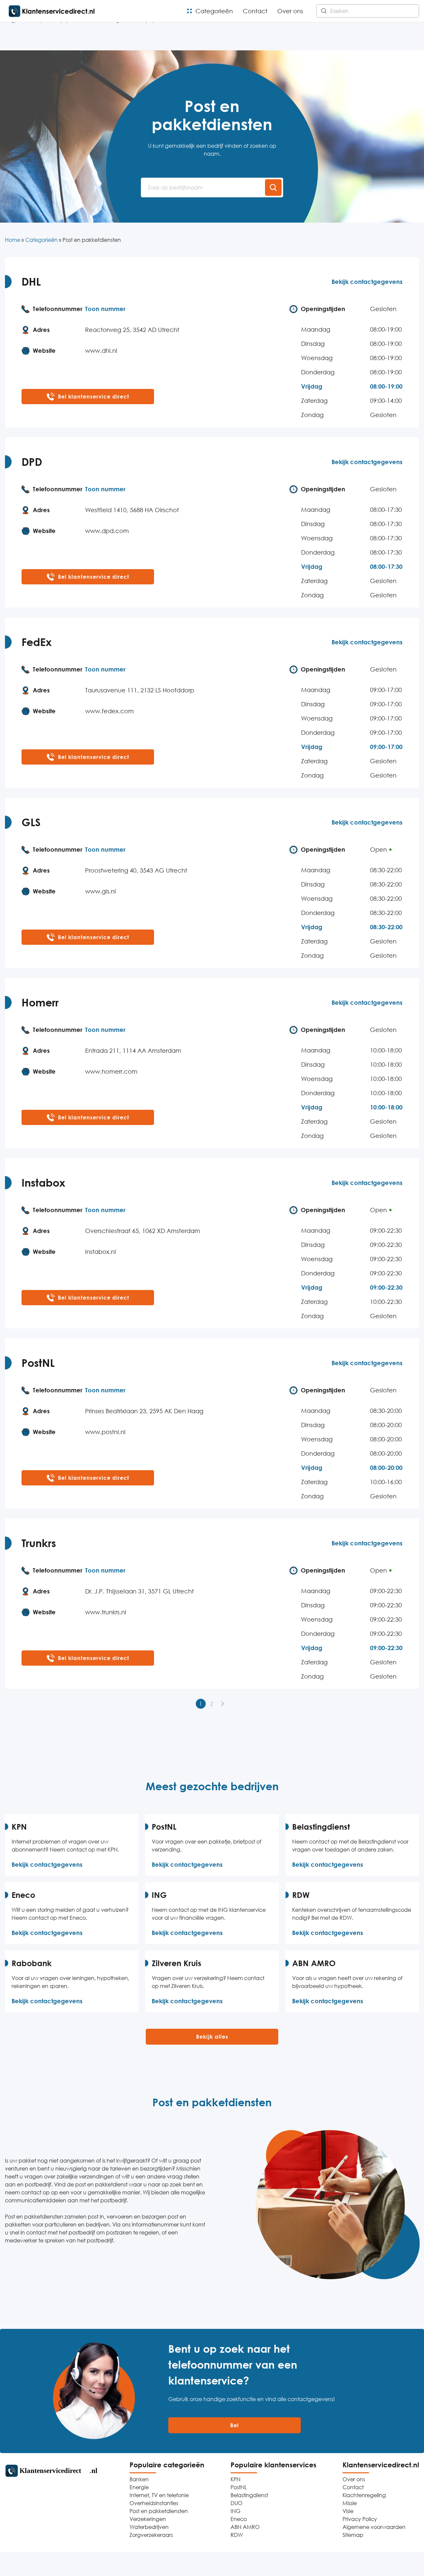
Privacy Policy (360, 2519)
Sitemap (353, 2535)
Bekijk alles (212, 2037)
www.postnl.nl (105, 1432)
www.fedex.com (109, 711)
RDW (237, 2535)
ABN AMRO (245, 2527)
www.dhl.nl (101, 350)
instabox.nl (101, 1252)
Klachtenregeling (364, 2495)
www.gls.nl (101, 891)
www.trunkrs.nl (106, 1612)
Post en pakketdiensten (159, 2511)
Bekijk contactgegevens (367, 282)
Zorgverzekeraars (151, 2535)
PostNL (239, 2487)
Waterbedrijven (149, 2527)
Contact (255, 11)
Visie (348, 2511)
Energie (139, 2487)
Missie (350, 2503)
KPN (236, 2479)
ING (236, 2511)
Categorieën (214, 11)
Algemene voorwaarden (374, 2527)
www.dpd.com (107, 531)
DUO (237, 2503)
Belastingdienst (249, 2495)
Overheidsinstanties (154, 2503)
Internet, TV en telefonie (159, 2495)
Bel (235, 2425)
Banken (139, 2479)
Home (13, 240)
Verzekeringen (148, 2519)
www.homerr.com (111, 1071)
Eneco (239, 2519)
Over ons (290, 11)
